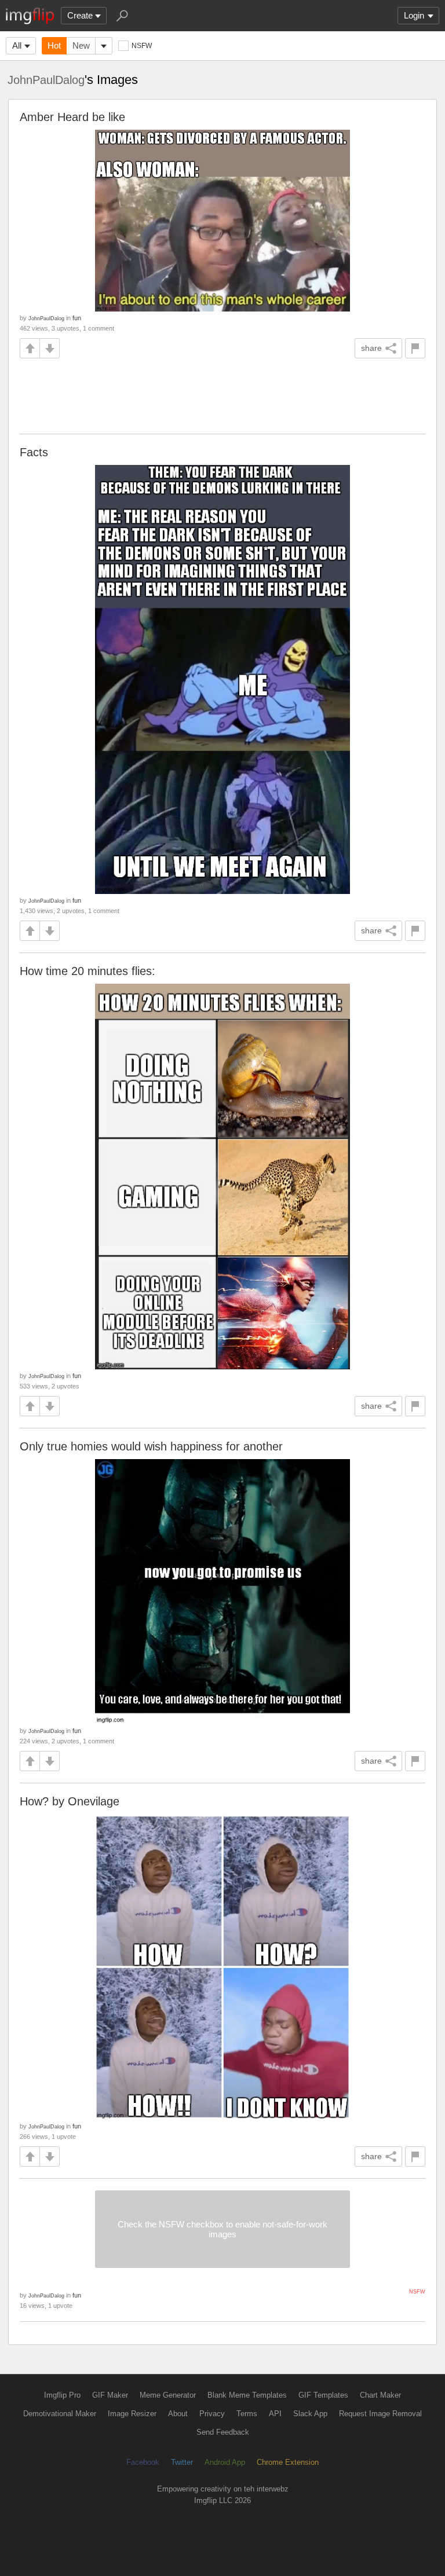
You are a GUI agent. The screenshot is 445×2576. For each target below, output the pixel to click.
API (275, 2414)
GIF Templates (323, 2395)
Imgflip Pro (62, 2395)
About (178, 2414)
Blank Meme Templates (247, 2395)
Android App (225, 2462)
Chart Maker (380, 2395)
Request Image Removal (380, 2414)
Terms (247, 2414)
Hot (54, 45)
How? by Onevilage (70, 1801)
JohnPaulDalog (46, 80)
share (371, 348)
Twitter (182, 2462)
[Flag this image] (415, 348)
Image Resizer (132, 2414)
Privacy (212, 2414)
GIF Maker (110, 2395)
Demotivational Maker (60, 2414)
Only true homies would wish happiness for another (151, 1446)
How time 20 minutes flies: (87, 971)
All (17, 45)
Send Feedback (223, 2432)
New (81, 45)
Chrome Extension (288, 2462)
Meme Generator (168, 2395)
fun (77, 318)
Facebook (143, 2462)
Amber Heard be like (72, 117)
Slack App (310, 2414)
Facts (34, 452)
